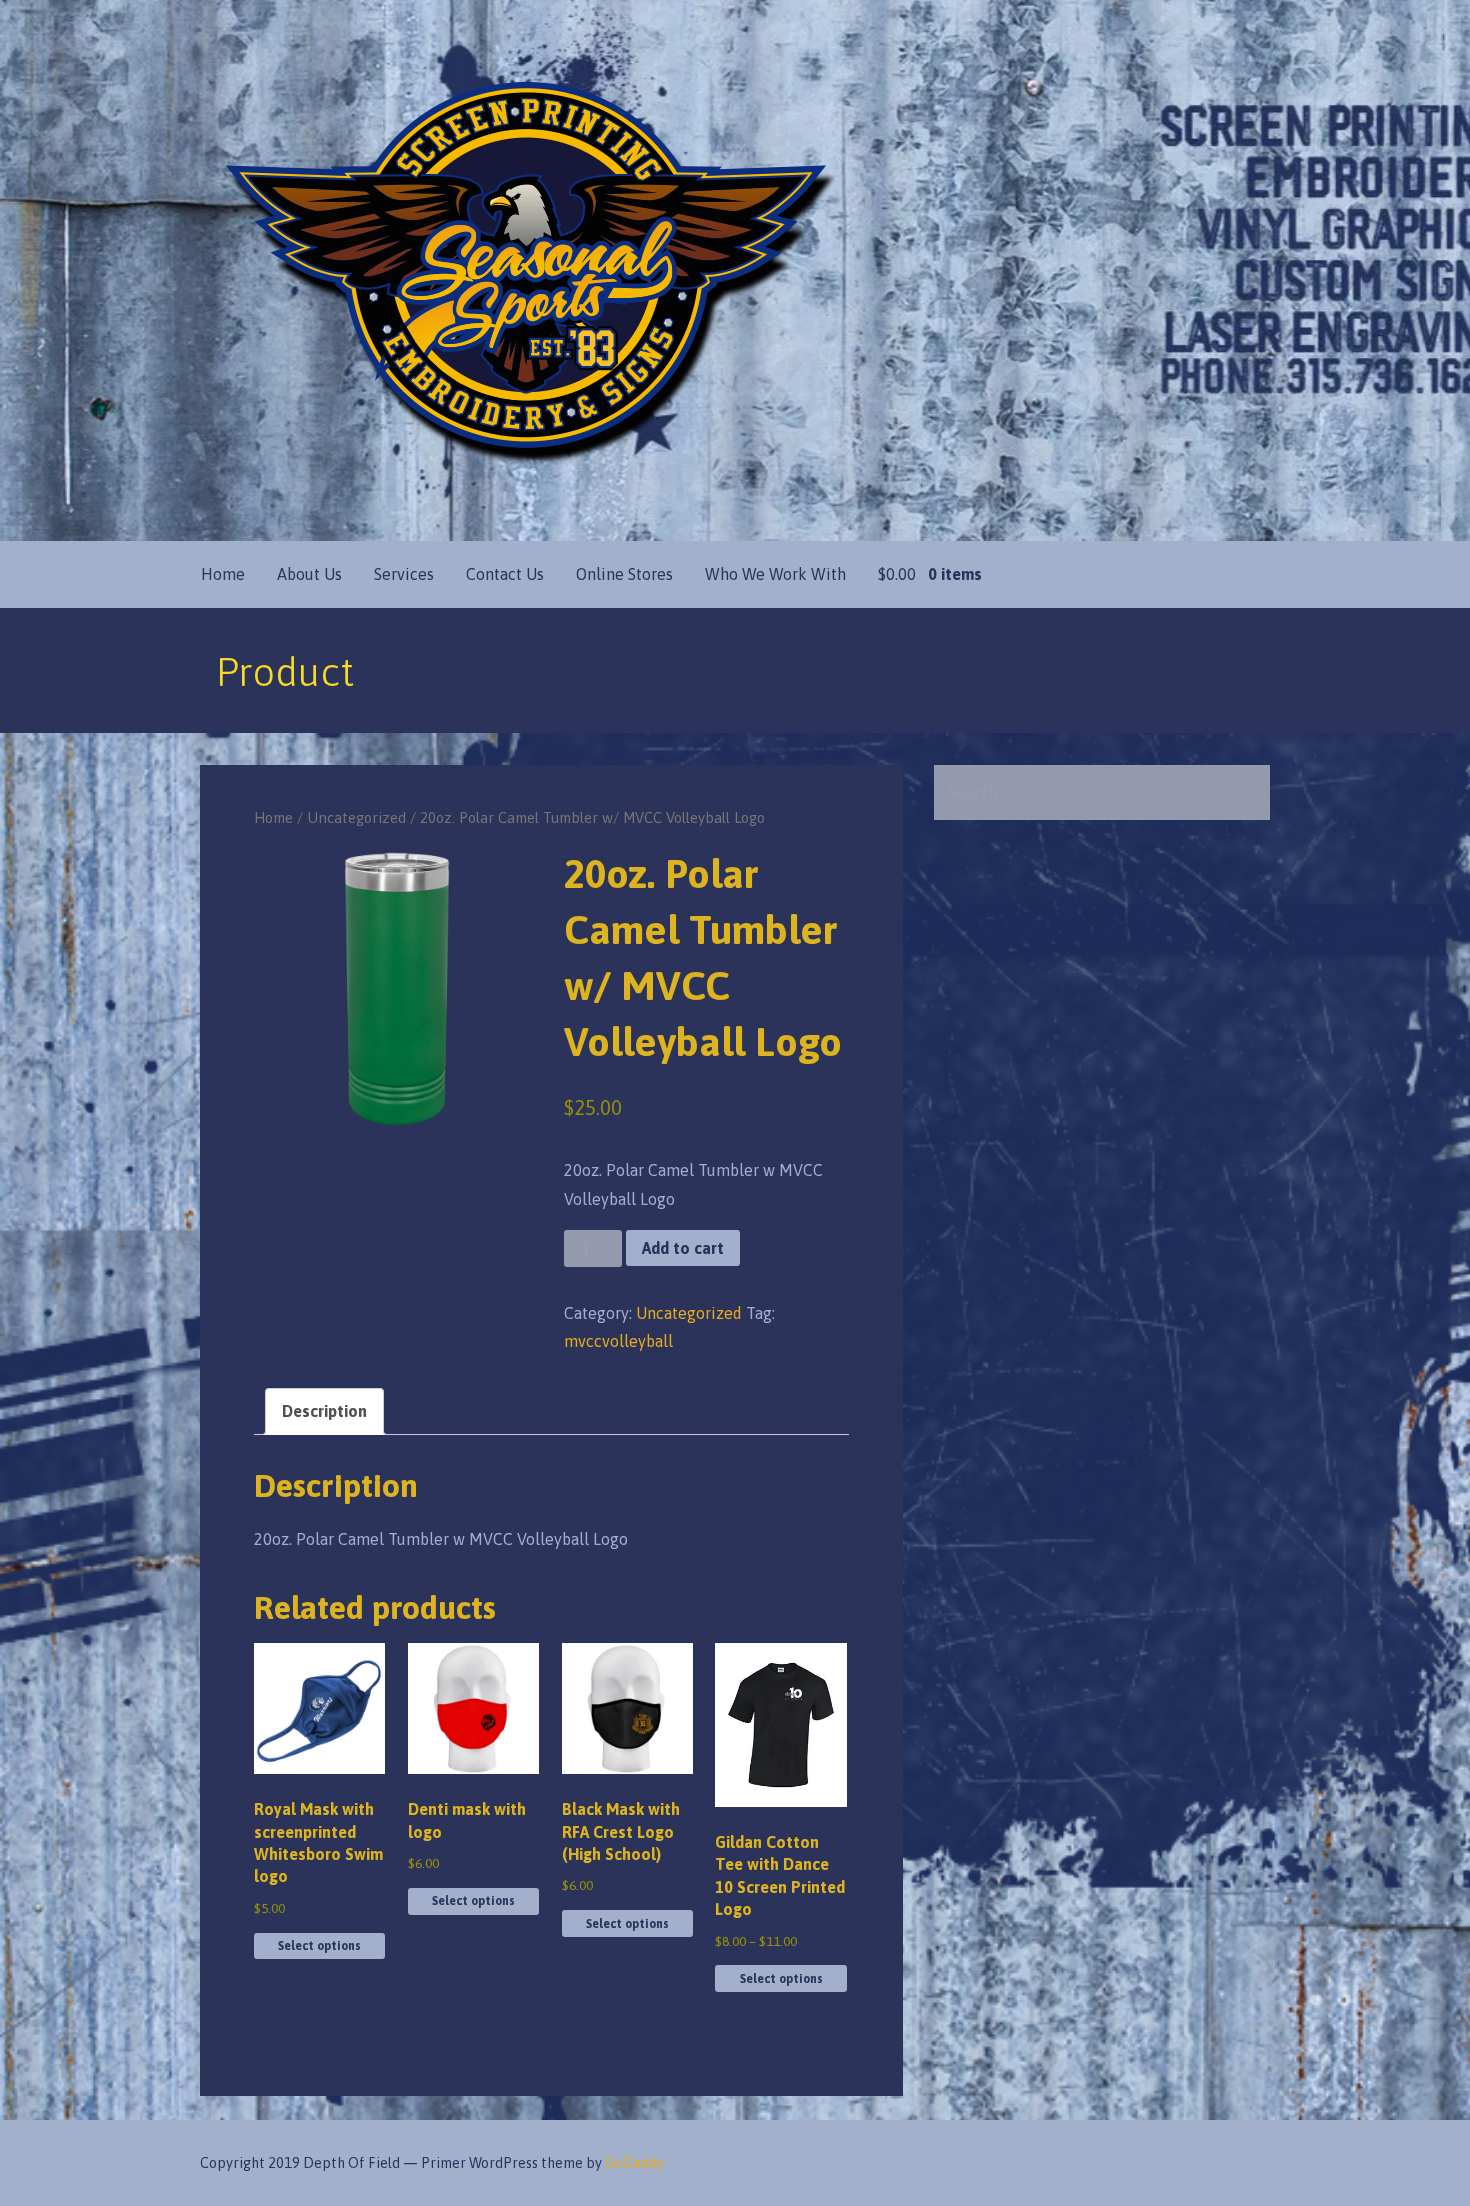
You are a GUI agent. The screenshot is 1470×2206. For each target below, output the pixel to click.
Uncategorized (356, 817)
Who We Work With (775, 574)
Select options (319, 1946)
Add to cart (683, 1248)
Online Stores (624, 574)
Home (223, 574)
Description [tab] (324, 1411)
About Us (309, 574)
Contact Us (505, 574)
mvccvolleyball (618, 1341)
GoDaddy (634, 2163)
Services (404, 574)
